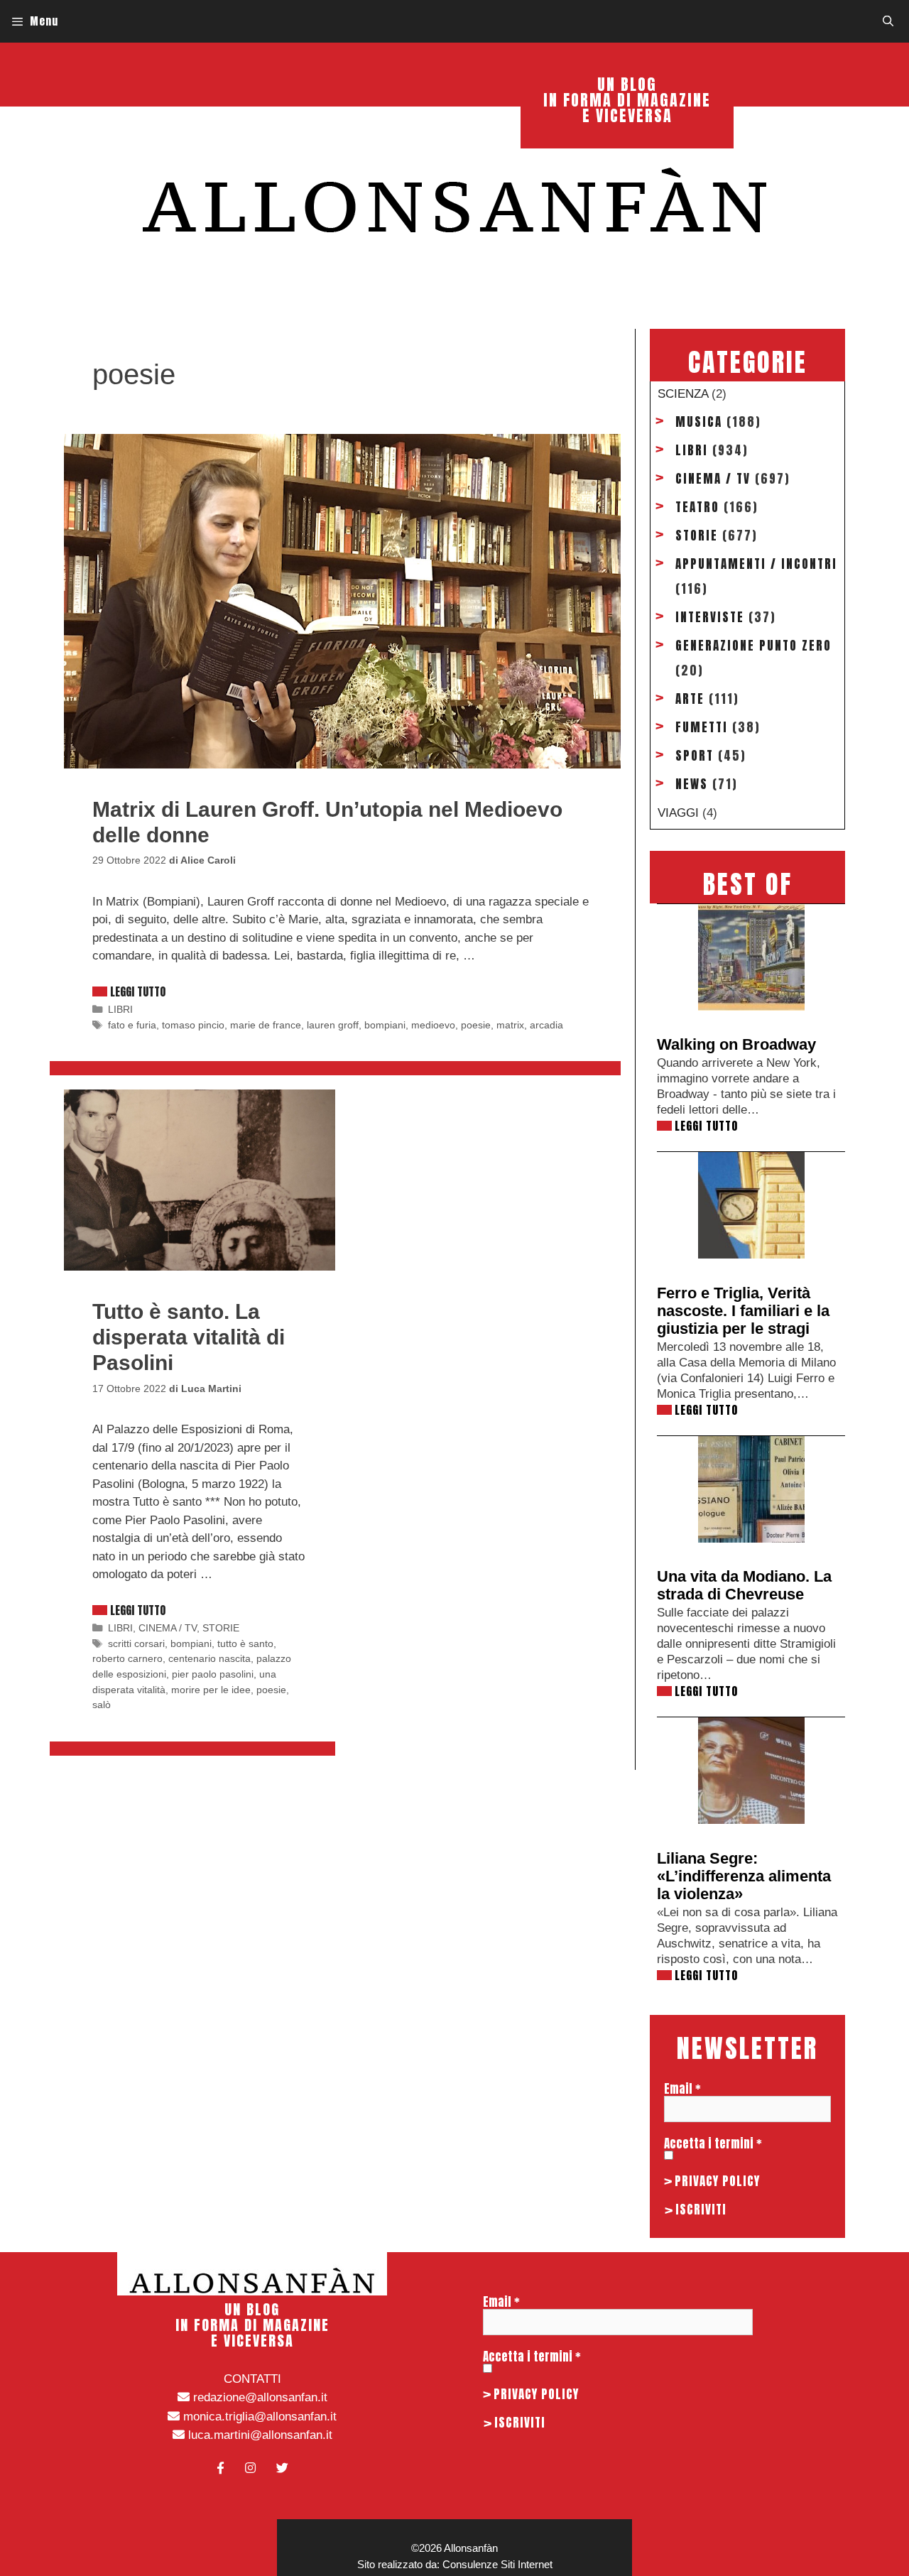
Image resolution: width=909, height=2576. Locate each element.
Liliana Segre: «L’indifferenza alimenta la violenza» (744, 1876)
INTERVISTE (710, 617)
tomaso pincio (193, 1025)
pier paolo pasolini (213, 1674)
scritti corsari (136, 1643)
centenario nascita (209, 1658)
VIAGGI (678, 813)
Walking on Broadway (736, 1044)
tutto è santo (245, 1643)
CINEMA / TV (168, 1628)
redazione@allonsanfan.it (258, 2397)
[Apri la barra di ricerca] (888, 21)
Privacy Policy (717, 2181)
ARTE (690, 699)
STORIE (221, 1628)
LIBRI (120, 1009)
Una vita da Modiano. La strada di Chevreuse (744, 1585)
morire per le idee (211, 1690)
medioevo (433, 1025)
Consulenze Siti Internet (497, 2564)
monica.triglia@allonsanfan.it (258, 2417)
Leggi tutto (138, 991)
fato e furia (132, 1025)
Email (682, 2089)
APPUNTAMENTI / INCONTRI (756, 564)
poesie (476, 1025)
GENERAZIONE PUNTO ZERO (753, 646)
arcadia (546, 1025)
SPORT (695, 756)
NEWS (692, 784)
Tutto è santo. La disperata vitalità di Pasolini (189, 1337)
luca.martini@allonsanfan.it (258, 2435)
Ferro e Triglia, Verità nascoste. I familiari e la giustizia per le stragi (743, 1311)
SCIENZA (683, 394)
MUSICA (699, 422)
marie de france (266, 1025)
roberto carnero (127, 1658)
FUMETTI (702, 727)
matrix (510, 1025)
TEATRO (697, 507)
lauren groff (333, 1025)
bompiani (385, 1025)
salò (102, 1705)
